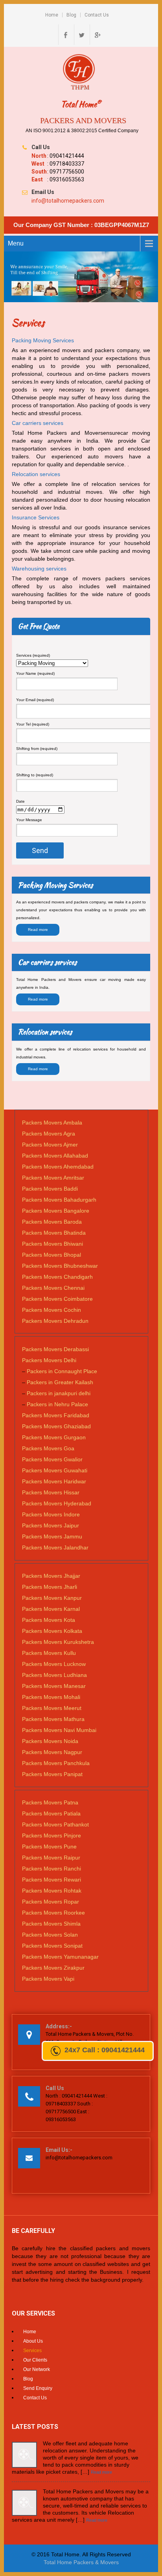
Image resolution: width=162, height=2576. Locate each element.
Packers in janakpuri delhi (59, 1393)
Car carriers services (38, 423)
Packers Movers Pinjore (52, 1836)
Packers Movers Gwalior (52, 1459)
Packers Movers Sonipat (52, 1946)
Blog (71, 15)
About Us (33, 2341)
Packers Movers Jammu (52, 1536)
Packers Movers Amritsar (53, 1178)
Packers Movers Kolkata (52, 1631)
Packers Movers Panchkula (56, 1763)
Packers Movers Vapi (48, 1979)
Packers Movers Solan (50, 1935)
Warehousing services (39, 569)
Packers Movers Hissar (51, 1492)
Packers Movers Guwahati (55, 1470)
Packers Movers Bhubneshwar (60, 1266)
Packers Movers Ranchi (52, 1869)
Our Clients (35, 2360)
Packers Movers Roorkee (53, 1913)
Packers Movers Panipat (52, 1774)
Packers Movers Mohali (51, 1697)
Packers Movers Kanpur (52, 1598)
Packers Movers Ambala (52, 1123)
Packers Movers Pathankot (55, 1824)
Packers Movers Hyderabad (57, 1503)
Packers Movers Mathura (53, 1719)
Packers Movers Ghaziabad (56, 1426)
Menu (16, 243)
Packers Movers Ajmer (50, 1145)
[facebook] (65, 35)
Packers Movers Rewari (52, 1880)
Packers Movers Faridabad (56, 1415)
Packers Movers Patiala (51, 1813)
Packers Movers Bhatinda (54, 1233)
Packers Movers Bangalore (56, 1211)
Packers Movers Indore (51, 1514)
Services (32, 2351)
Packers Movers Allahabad (55, 1156)
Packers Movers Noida (50, 1741)
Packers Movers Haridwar (54, 1481)
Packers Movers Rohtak (52, 1891)
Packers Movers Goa (48, 1448)
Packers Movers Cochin (52, 1310)
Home (52, 15)
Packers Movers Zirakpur (53, 1968)
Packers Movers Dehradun (55, 1321)
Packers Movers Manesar (54, 1686)
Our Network (37, 2369)
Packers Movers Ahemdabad (58, 1167)
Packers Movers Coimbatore (57, 1299)
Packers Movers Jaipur (51, 1525)
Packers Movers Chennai (53, 1288)
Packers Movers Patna (50, 1802)
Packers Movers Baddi (50, 1189)
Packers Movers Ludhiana (54, 1675)
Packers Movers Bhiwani (52, 1244)
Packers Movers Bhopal (52, 1255)
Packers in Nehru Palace (57, 1404)
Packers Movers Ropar (51, 1902)
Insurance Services (36, 517)
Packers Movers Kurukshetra (58, 1642)
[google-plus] (97, 35)
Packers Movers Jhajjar (51, 1576)
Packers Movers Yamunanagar (60, 1957)
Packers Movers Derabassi (55, 1349)
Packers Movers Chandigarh (57, 1277)
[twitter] (81, 35)
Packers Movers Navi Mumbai (59, 1730)
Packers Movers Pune (49, 1847)
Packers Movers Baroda (52, 1222)
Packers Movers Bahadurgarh (59, 1200)
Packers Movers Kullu (49, 1653)
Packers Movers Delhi (49, 1360)
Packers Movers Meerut (52, 1708)
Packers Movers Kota (49, 1620)
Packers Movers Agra (49, 1134)
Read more (38, 930)
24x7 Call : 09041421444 (105, 2050)
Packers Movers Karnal (51, 1609)
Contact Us (97, 15)
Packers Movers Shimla (51, 1924)
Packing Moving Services (43, 340)
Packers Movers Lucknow (54, 1664)
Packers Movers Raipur (51, 1858)
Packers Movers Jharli (50, 1587)
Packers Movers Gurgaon (54, 1437)
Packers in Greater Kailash (60, 1382)
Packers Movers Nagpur (52, 1752)
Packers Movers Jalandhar (55, 1547)
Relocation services (36, 474)
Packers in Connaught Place (62, 1371)
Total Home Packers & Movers (81, 2562)
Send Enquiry (38, 2388)
